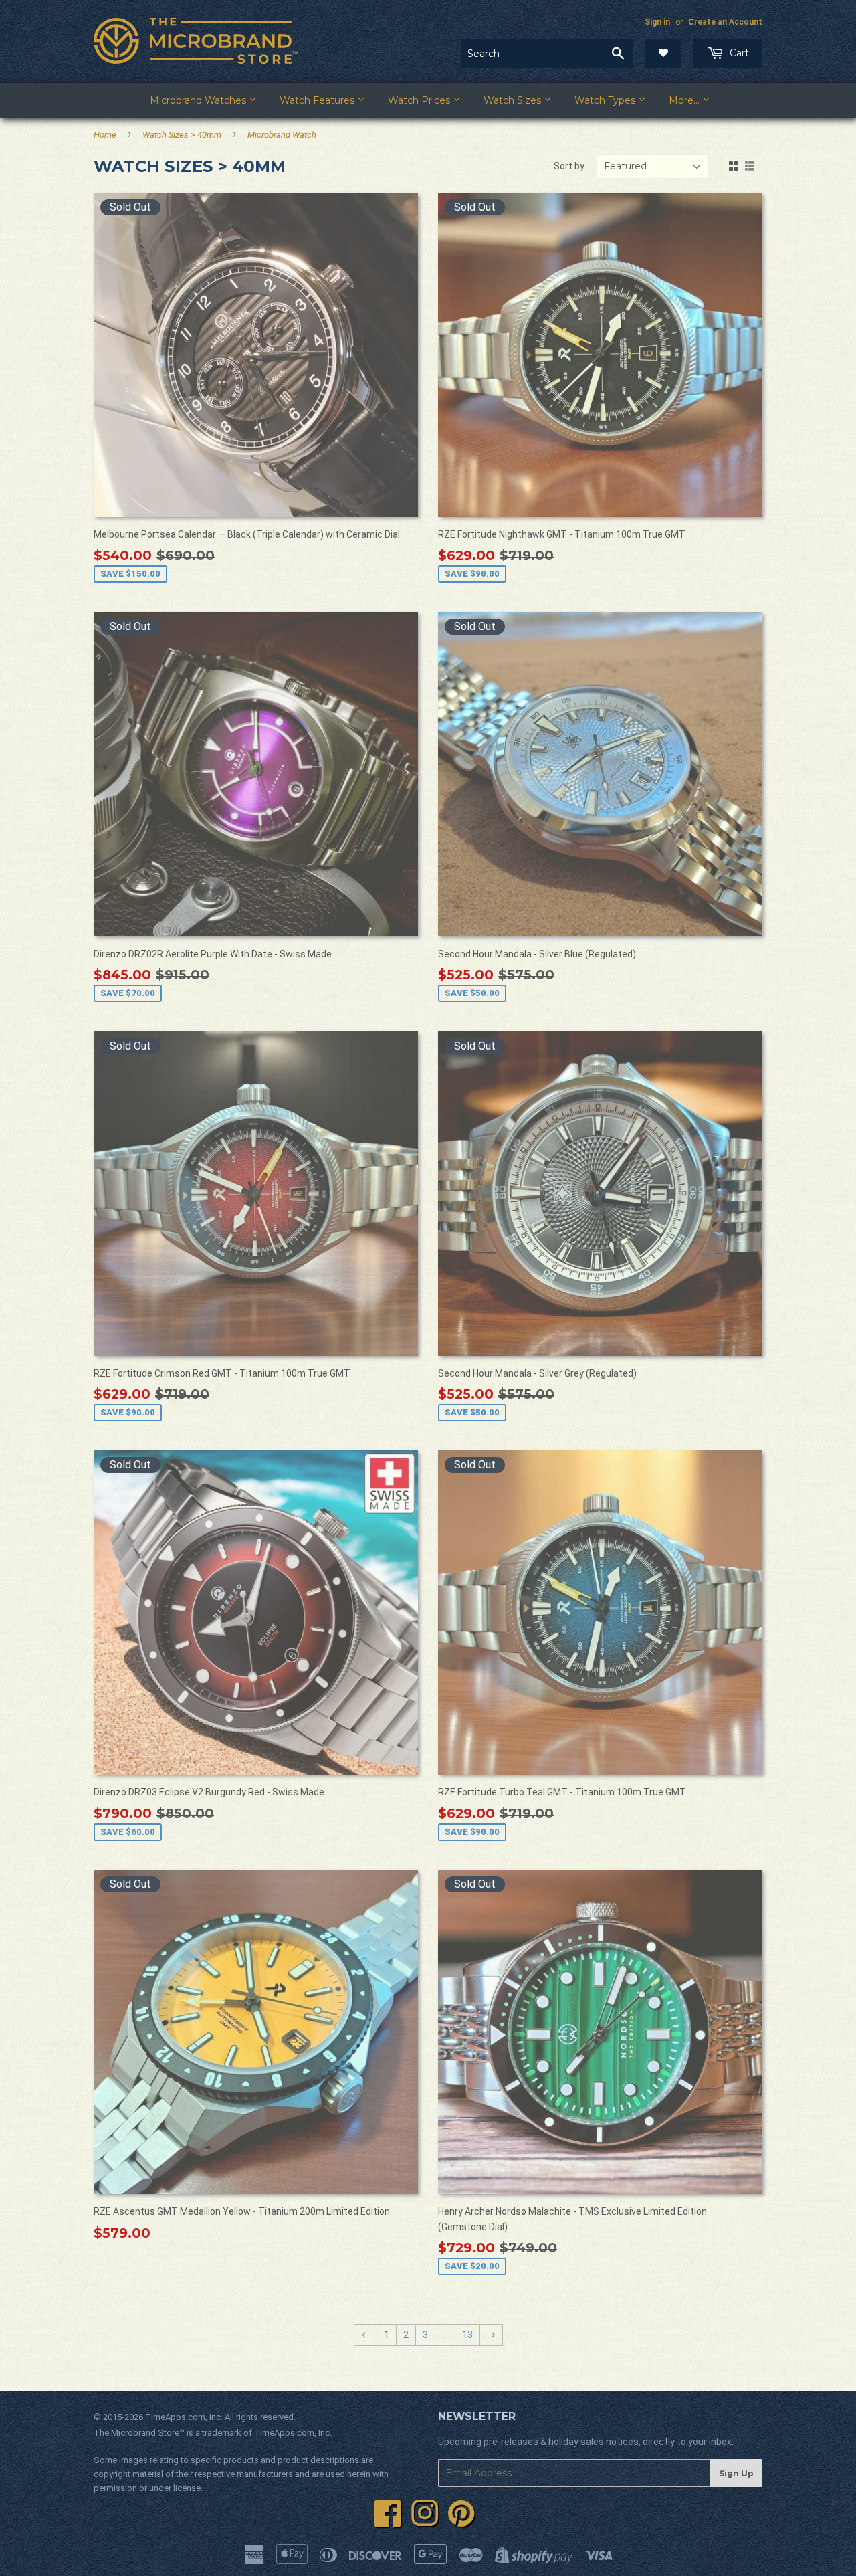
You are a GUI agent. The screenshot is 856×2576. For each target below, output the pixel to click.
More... (685, 100)
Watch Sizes (514, 100)
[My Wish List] (663, 54)
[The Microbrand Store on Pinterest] (461, 2521)
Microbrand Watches (199, 100)
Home (105, 135)
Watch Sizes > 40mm (182, 135)
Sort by (569, 166)
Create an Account (725, 22)
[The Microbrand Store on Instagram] (425, 2521)
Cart (738, 53)
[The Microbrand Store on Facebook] (388, 2521)
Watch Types (606, 100)
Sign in (657, 22)
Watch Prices (420, 100)
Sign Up (736, 2473)
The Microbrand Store (136, 2433)
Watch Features (318, 100)
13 (467, 2335)
